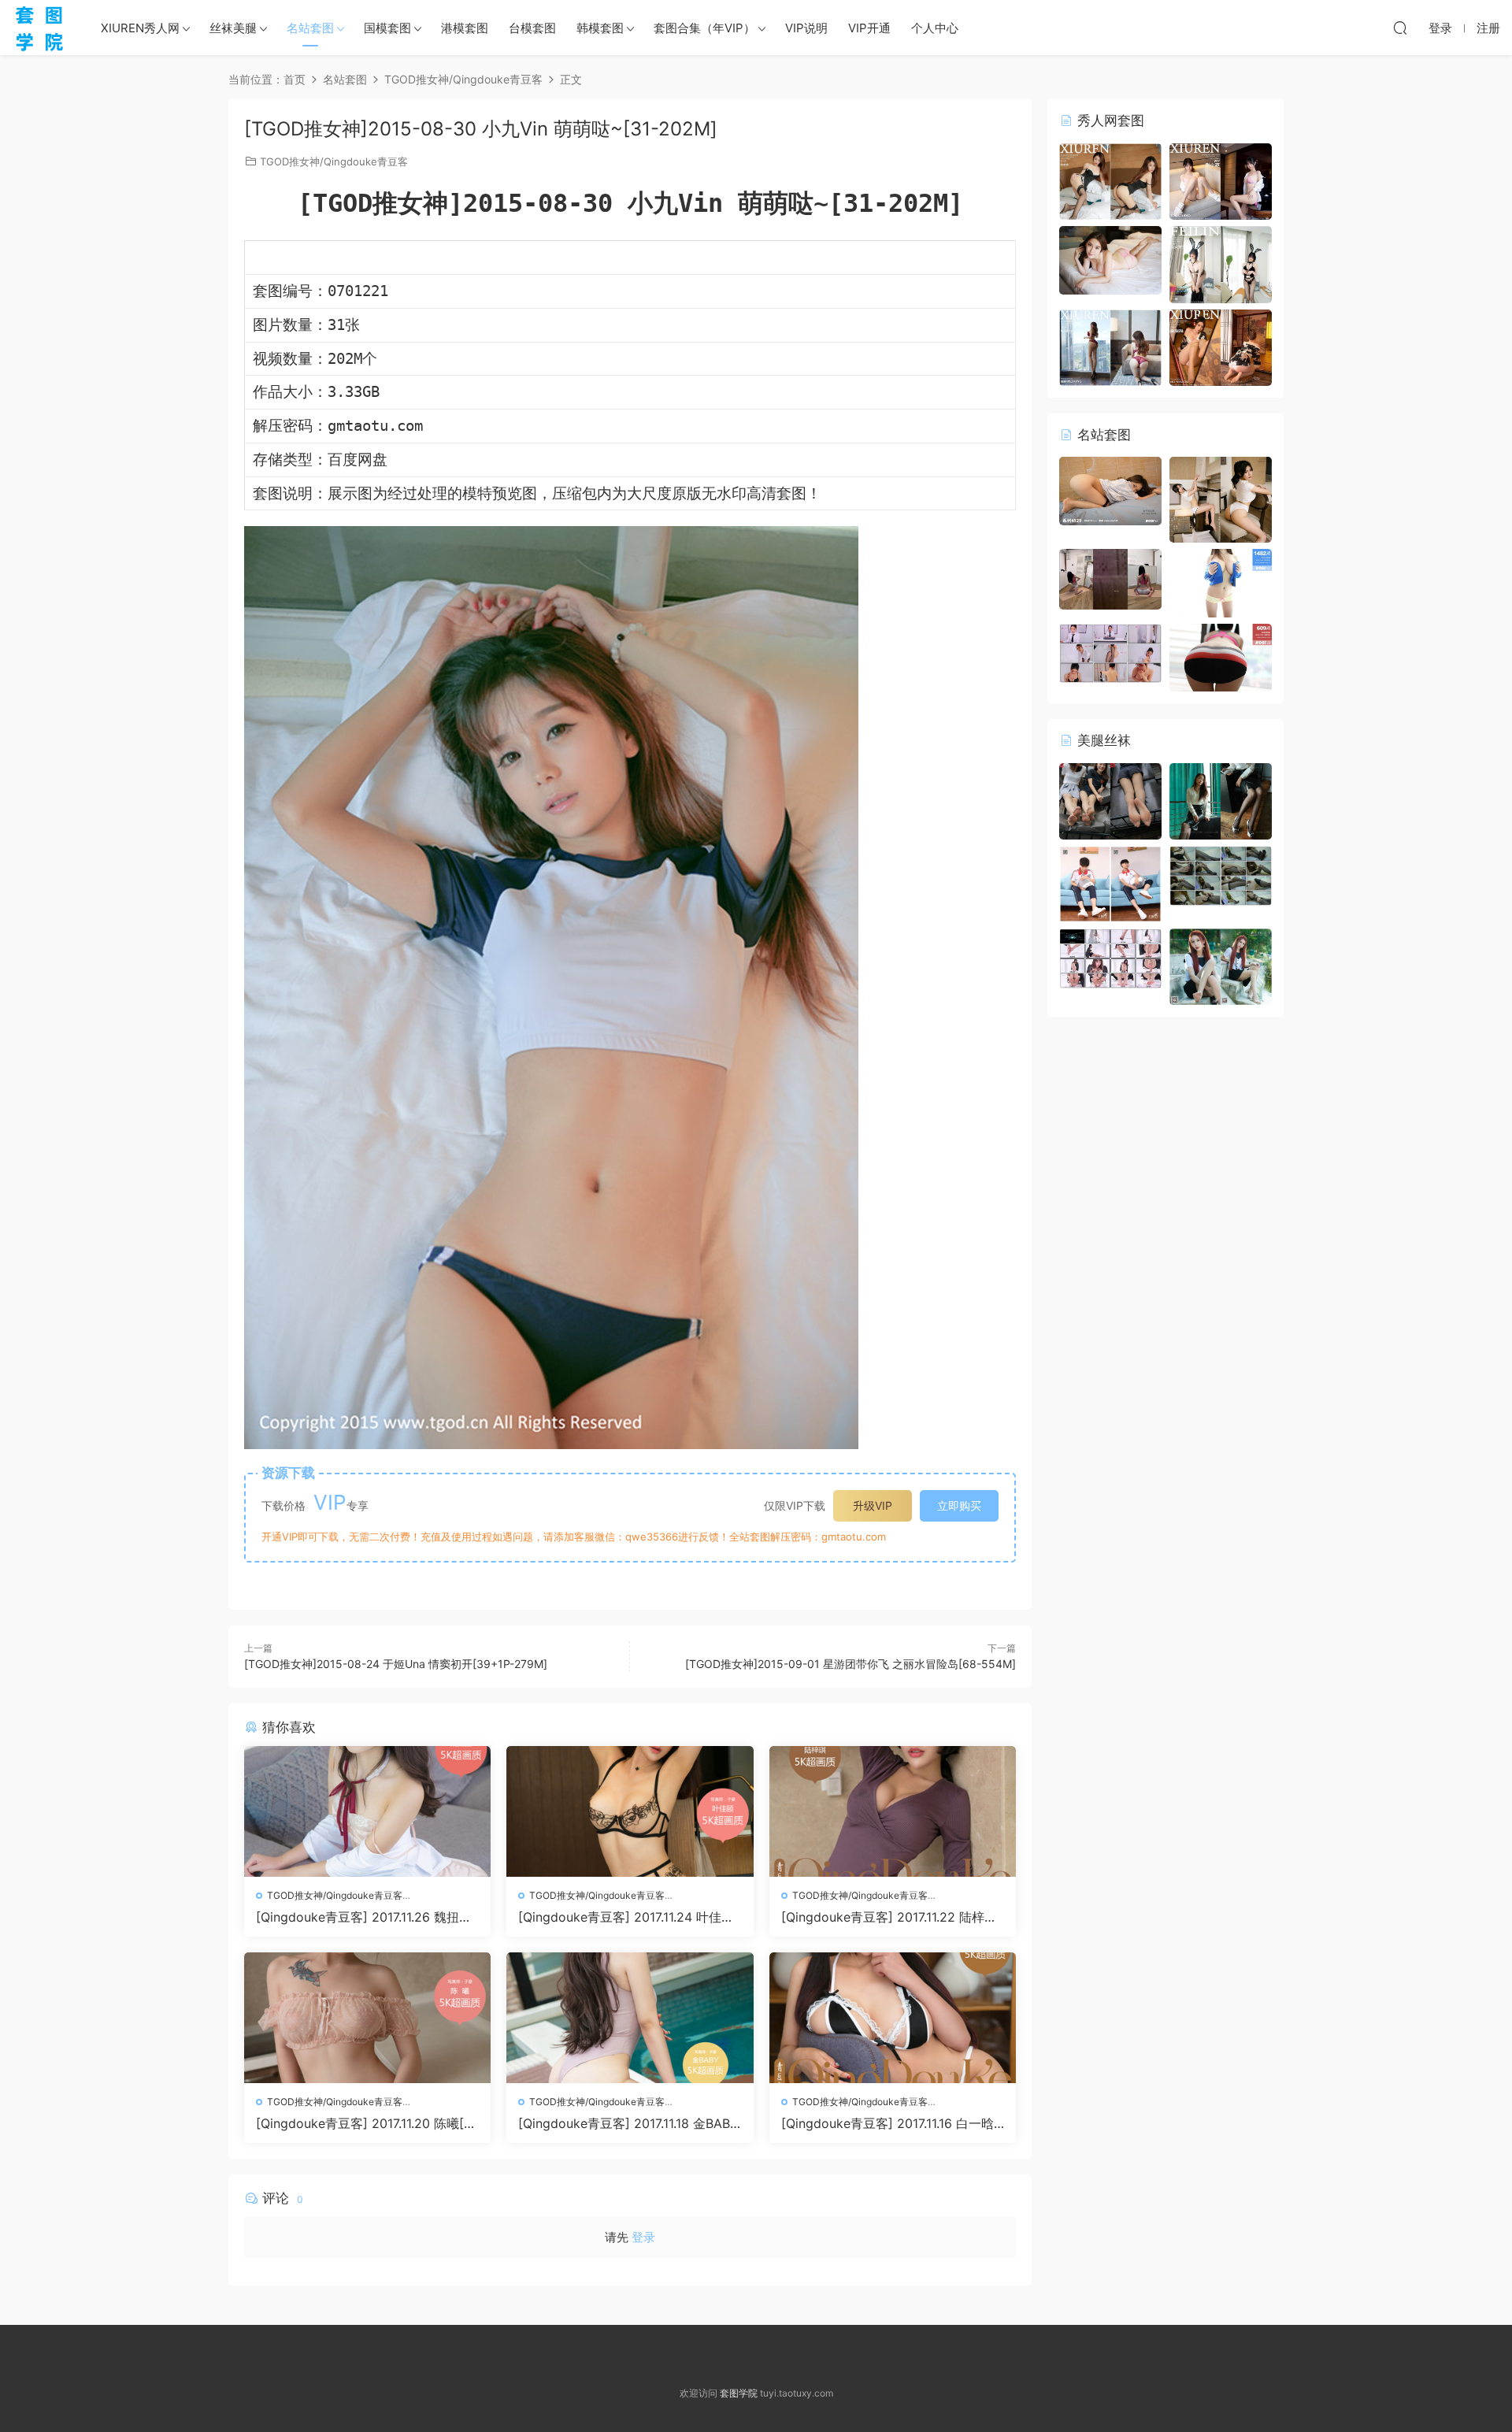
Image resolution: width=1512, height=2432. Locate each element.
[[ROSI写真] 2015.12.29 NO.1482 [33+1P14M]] (1221, 582)
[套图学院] (39, 28)
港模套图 (465, 28)
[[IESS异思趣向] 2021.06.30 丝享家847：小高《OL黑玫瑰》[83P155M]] (1221, 800)
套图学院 (739, 2393)
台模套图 (532, 28)
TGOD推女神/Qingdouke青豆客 (334, 161)
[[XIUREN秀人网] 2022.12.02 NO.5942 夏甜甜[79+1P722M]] (1221, 346)
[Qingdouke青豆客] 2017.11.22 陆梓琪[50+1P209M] (889, 1917)
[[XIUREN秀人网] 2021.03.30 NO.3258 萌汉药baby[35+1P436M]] (1110, 346)
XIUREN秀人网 (140, 28)
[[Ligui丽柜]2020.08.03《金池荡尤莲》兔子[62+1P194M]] (1221, 966)
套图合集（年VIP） (704, 28)
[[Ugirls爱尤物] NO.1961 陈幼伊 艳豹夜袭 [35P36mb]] (1221, 499)
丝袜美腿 (233, 28)
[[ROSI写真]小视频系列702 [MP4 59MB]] (1110, 578)
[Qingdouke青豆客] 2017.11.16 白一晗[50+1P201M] (888, 2123)
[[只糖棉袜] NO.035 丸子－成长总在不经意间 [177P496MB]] (1110, 883)
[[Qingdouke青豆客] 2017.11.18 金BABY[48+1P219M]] (630, 2018)
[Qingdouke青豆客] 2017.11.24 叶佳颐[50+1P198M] (626, 1917)
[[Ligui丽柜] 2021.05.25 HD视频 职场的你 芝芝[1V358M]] (1110, 957)
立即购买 (959, 1505)
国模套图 (387, 28)
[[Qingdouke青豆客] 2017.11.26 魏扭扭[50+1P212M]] (367, 1811)
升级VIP (873, 1505)
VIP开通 (869, 28)
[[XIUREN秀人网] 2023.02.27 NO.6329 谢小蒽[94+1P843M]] (1221, 180)
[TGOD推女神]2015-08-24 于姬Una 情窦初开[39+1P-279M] (396, 1664)
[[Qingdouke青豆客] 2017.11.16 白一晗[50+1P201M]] (893, 2018)
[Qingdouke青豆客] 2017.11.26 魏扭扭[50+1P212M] (364, 1917)
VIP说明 (806, 28)
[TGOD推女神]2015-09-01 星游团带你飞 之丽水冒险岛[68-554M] (850, 1664)
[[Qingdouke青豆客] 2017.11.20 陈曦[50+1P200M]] (367, 2018)
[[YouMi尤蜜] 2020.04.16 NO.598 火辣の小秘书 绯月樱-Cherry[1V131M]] (1110, 652)
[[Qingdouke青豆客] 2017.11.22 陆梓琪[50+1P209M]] (893, 1811)
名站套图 (310, 28)
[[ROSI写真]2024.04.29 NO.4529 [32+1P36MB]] (1110, 490)
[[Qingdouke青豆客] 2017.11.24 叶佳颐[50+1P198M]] (630, 1811)
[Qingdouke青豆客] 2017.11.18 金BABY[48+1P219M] (628, 2123)
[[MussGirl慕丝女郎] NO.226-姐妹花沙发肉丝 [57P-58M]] (1110, 800)
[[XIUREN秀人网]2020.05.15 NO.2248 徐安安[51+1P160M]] (1110, 180)
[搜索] (1400, 28)
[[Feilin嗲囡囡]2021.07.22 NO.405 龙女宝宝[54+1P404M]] (1221, 263)
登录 (643, 2237)
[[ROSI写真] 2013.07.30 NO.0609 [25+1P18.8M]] (1221, 656)
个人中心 (935, 28)
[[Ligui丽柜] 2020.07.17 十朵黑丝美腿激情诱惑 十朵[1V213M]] (1221, 875)
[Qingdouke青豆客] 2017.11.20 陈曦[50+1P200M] (364, 2123)
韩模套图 (600, 28)
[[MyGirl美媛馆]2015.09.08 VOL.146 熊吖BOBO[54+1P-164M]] (1110, 259)
